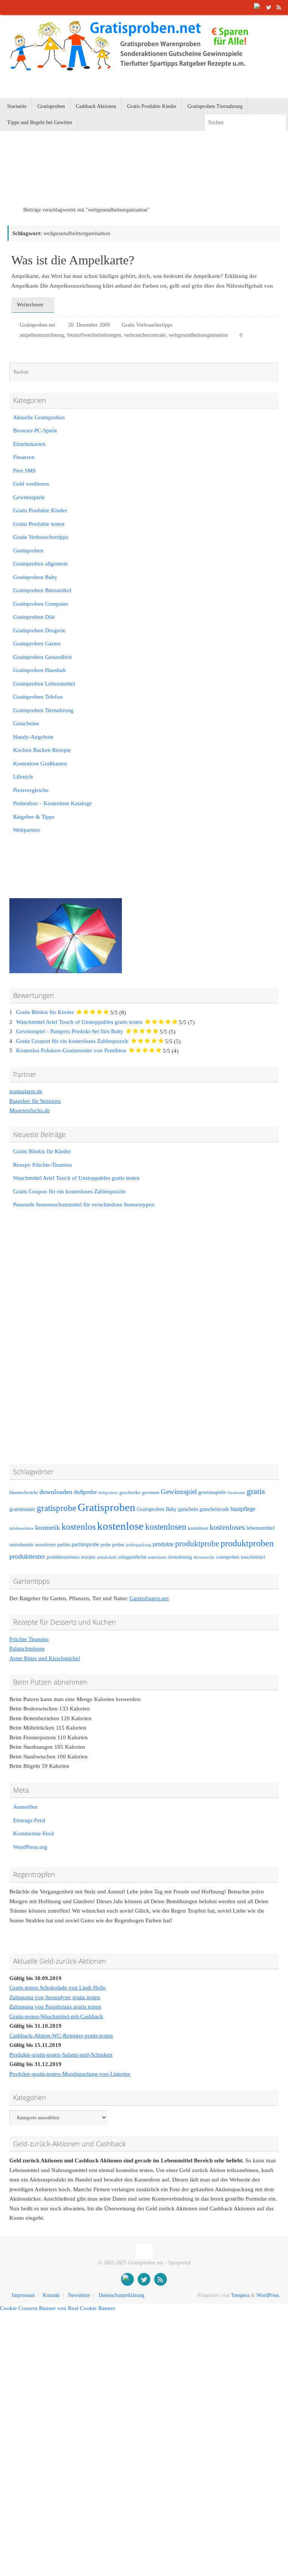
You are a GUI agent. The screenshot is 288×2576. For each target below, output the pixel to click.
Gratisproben (28, 551)
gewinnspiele (212, 1492)
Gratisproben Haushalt (39, 670)
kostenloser (198, 1528)
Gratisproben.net (37, 325)
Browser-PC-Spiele (35, 431)
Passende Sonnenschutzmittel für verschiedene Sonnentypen (84, 1205)
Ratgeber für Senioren (35, 1101)
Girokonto (236, 1493)
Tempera (240, 2295)
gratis (256, 1491)
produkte (163, 1544)
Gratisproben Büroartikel (42, 590)
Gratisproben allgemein (40, 564)
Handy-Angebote (33, 737)
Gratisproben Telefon (38, 697)
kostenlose (120, 1526)
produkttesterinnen (63, 1557)
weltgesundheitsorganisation (198, 335)
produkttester (27, 1556)
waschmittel (253, 1557)
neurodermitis (22, 1545)
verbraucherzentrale (145, 335)
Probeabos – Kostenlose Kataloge (52, 803)
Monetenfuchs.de (30, 1110)
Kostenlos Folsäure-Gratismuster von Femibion (71, 1050)
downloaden (56, 1492)
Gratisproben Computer (41, 604)
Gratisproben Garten (37, 644)
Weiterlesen (30, 305)
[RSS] (279, 7)
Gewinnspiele (29, 497)
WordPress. (268, 2295)
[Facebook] (258, 7)
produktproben (247, 1543)
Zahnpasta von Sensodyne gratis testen (55, 1997)
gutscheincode (214, 1509)
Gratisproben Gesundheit (42, 657)
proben (118, 1545)
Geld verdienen (31, 484)
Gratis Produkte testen (39, 524)
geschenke (130, 1493)
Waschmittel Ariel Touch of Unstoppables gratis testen (79, 1022)
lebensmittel (260, 1528)
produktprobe (197, 1544)
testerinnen (157, 1557)
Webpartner (27, 830)
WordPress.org (30, 1847)
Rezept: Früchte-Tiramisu (43, 1165)
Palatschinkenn (27, 1649)
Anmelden (25, 1807)
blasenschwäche (24, 1493)
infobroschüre (22, 1528)
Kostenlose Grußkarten (40, 764)
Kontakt (51, 2295)
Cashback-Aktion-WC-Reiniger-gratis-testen (61, 2036)
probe (106, 1545)
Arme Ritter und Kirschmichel (45, 1658)
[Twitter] (268, 7)
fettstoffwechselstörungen (94, 335)
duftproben (108, 1493)
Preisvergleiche (31, 790)
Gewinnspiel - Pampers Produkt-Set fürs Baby (70, 1031)
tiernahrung (180, 1557)
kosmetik (48, 1527)
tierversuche (204, 1557)
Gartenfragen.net (149, 1598)
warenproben (228, 1557)
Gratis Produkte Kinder (40, 510)
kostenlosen (166, 1527)
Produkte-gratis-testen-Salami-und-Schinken (61, 2055)
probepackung (139, 1545)
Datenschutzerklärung (121, 2295)
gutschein (188, 1509)
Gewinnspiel (179, 1492)
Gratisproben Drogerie (39, 630)
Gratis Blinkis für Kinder (45, 1012)
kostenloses (227, 1527)
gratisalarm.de (26, 1091)
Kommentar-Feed (34, 1833)
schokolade (107, 1557)
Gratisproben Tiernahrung (43, 710)
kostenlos (79, 1527)
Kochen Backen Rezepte (42, 750)
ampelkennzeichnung (42, 335)
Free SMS (24, 471)
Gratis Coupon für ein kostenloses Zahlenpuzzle (72, 1041)
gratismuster (22, 1509)
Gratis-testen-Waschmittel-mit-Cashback (56, 2016)
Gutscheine (26, 723)
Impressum (23, 2295)
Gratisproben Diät (34, 617)
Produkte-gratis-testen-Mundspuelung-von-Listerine (70, 2074)
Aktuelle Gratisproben (39, 417)
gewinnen (151, 1493)
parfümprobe (85, 1544)
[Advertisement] (95, 178)
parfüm (64, 1545)
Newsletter (79, 2295)
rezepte (88, 1557)
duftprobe (85, 1492)
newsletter (46, 1545)
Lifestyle (23, 777)
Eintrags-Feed (29, 1820)
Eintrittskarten (29, 444)
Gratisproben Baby (35, 577)
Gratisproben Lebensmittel (44, 684)
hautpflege (243, 1509)
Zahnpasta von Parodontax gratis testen (55, 2007)
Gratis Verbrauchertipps (147, 325)
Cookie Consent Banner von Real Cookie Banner (58, 2308)
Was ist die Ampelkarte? (73, 260)
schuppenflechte (132, 1557)
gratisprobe (56, 1508)
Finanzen (24, 457)
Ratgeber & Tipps (34, 817)
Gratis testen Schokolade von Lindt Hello (58, 1988)
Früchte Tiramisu (29, 1639)
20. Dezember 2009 (89, 325)
